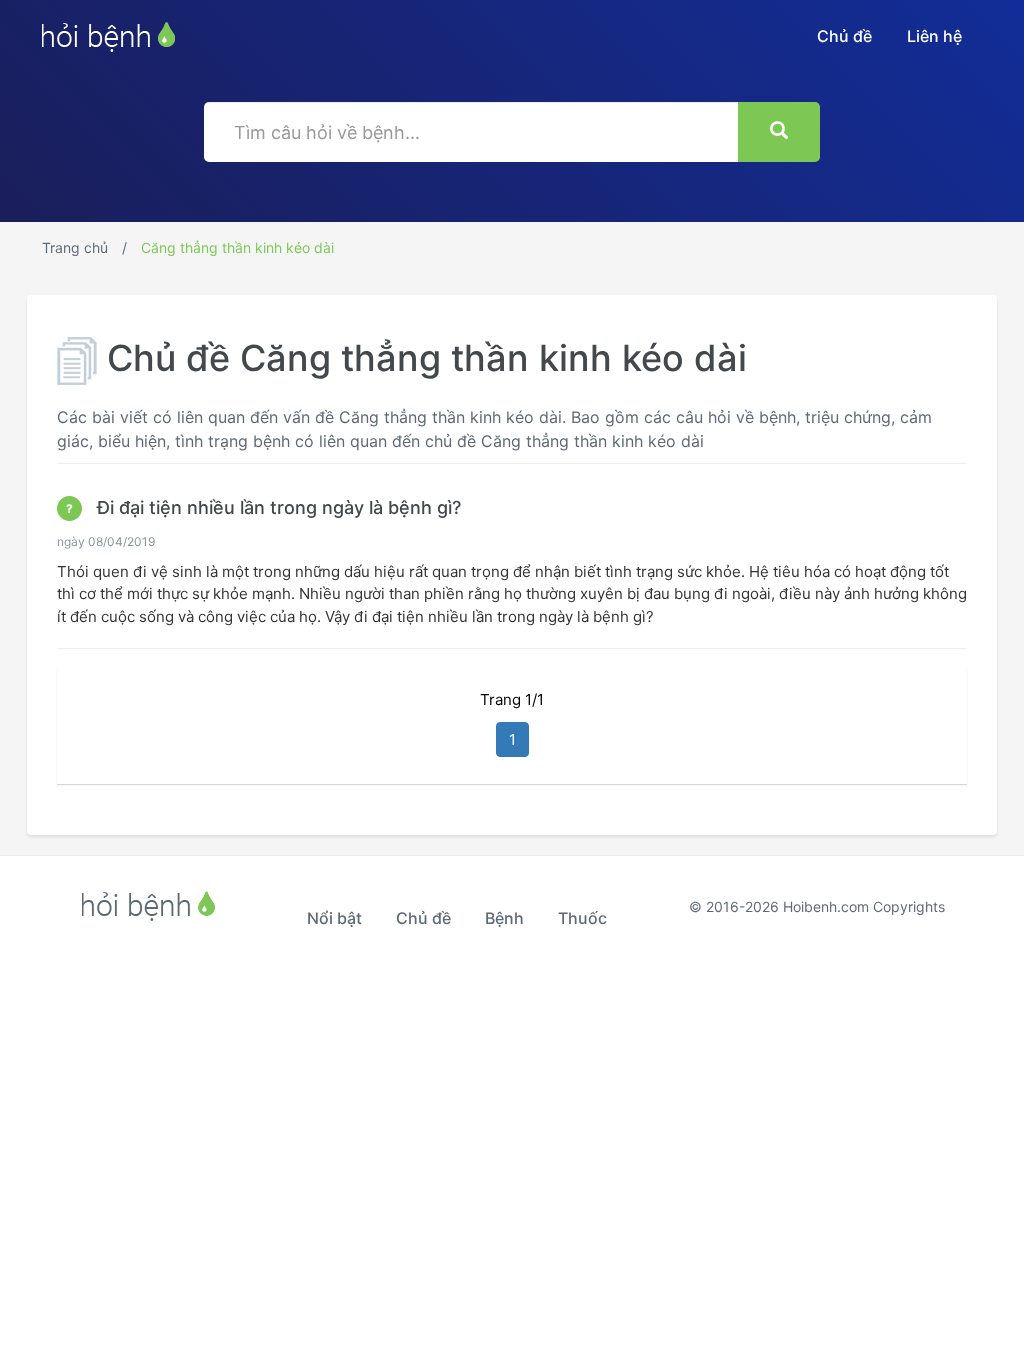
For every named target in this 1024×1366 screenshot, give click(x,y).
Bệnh (504, 918)
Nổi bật (334, 918)
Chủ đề (844, 36)
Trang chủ (75, 247)
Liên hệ (934, 36)
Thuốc (582, 918)
